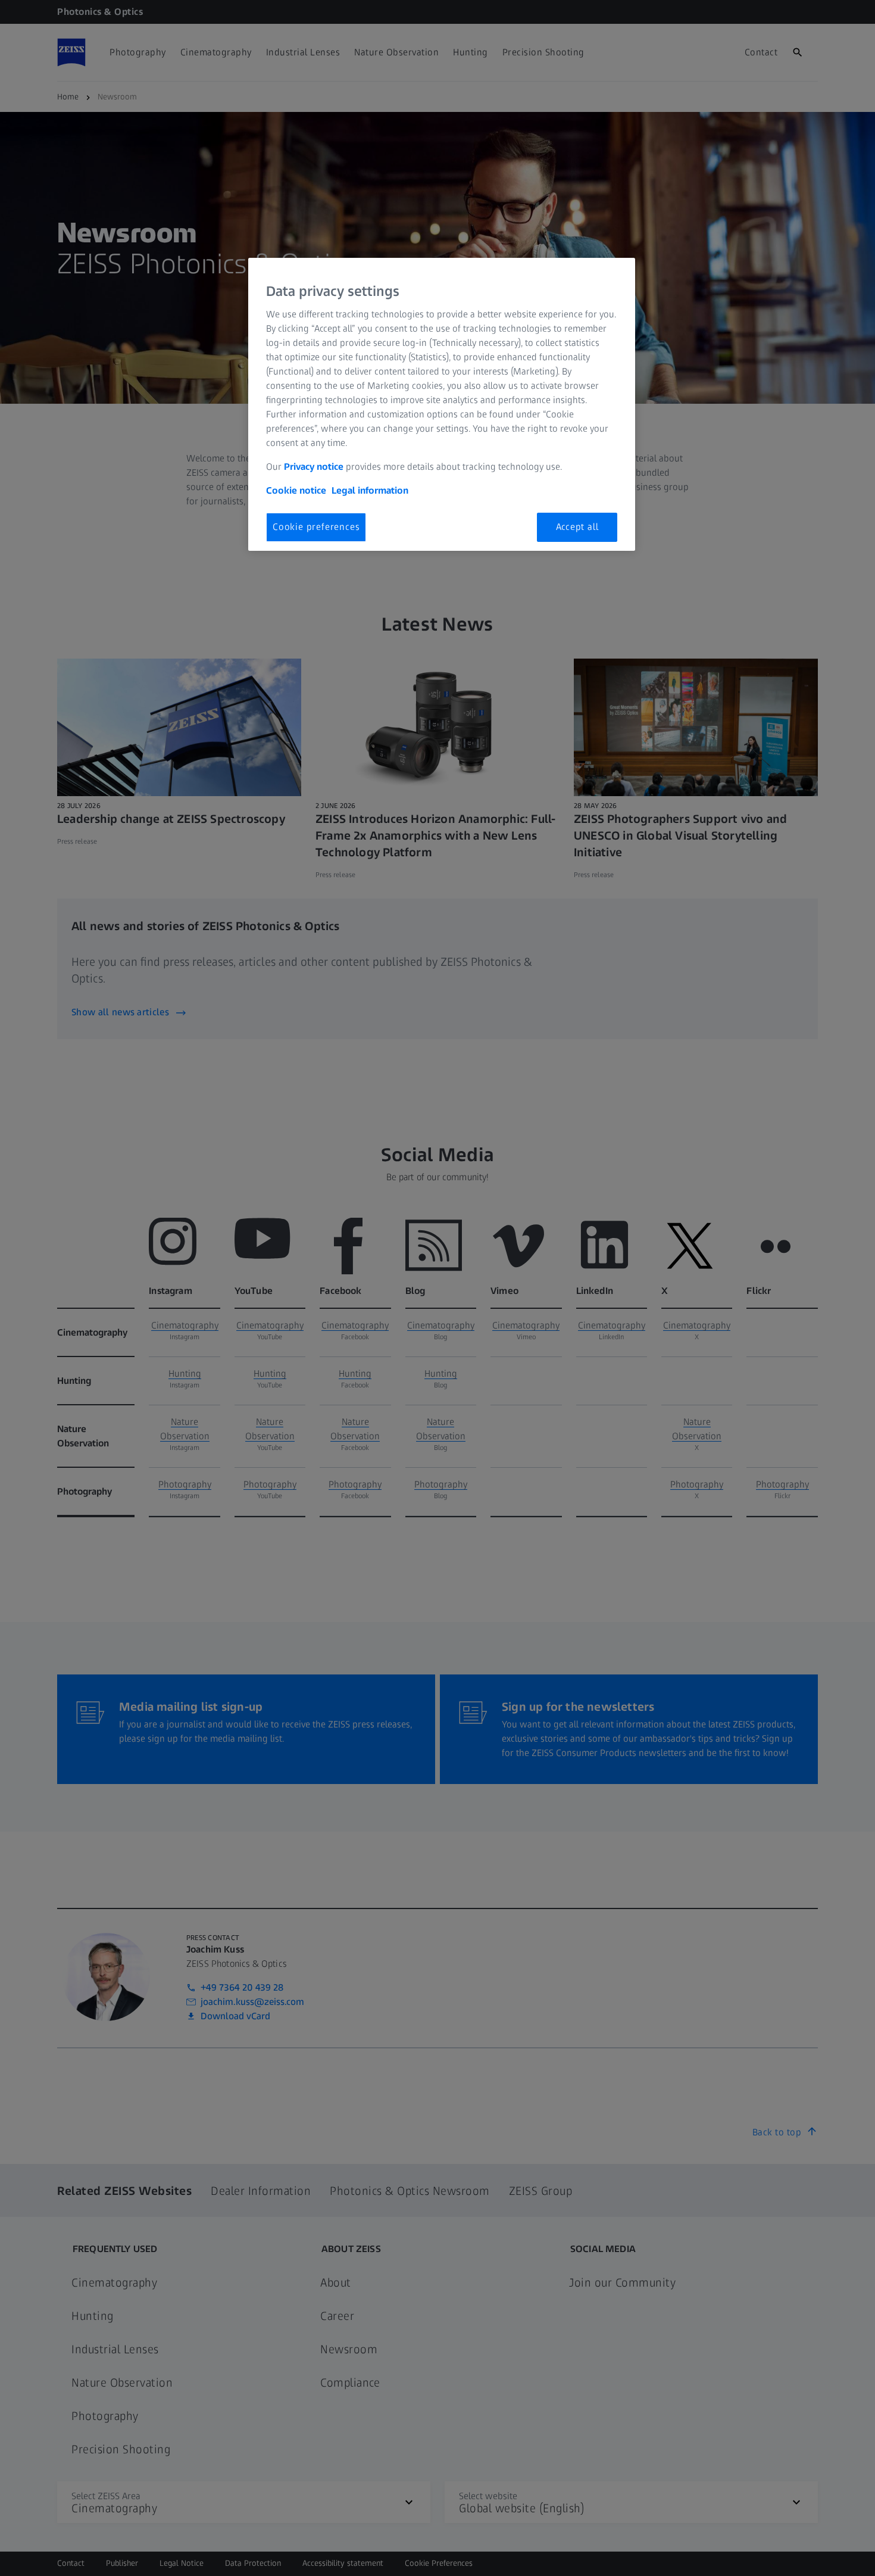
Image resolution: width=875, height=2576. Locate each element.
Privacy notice (314, 467)
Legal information (370, 490)
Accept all (577, 527)
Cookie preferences (316, 527)
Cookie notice (296, 490)
